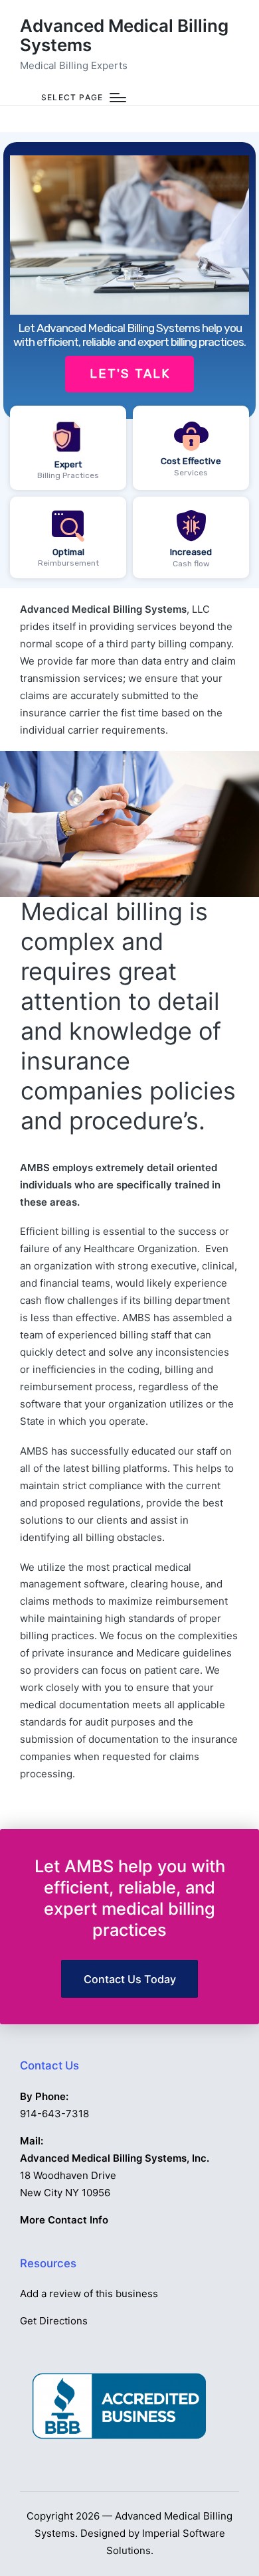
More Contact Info (64, 2220)
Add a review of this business (89, 2294)
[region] (129, 361)
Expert (68, 464)
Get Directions (54, 2321)
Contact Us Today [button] (130, 1979)
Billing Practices (68, 475)
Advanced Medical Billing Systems (124, 36)
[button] (129, 281)
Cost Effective (191, 461)
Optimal (68, 552)
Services (191, 473)
